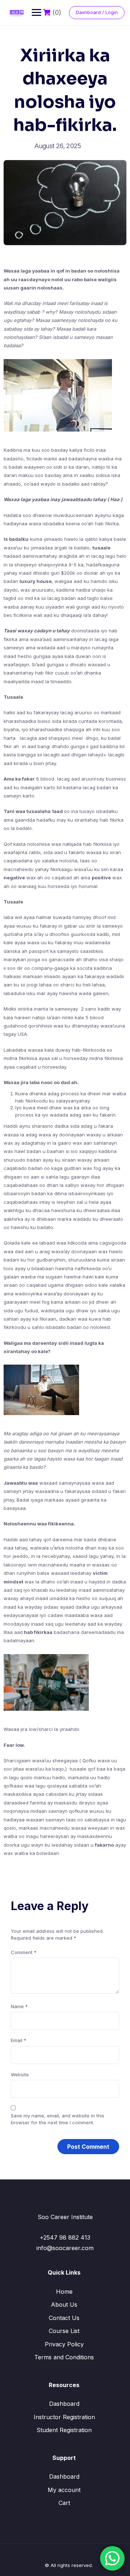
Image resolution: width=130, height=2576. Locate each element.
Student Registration (64, 2430)
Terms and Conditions (64, 2357)
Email (19, 2040)
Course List (64, 2331)
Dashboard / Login (97, 12)
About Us (64, 2305)
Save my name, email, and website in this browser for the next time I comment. (58, 2119)
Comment (24, 1952)
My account (64, 2490)
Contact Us (64, 2318)
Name (19, 2006)
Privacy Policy (64, 2344)
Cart (64, 2503)
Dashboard (64, 2404)
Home (64, 2292)
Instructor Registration (64, 2417)
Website (20, 2075)
